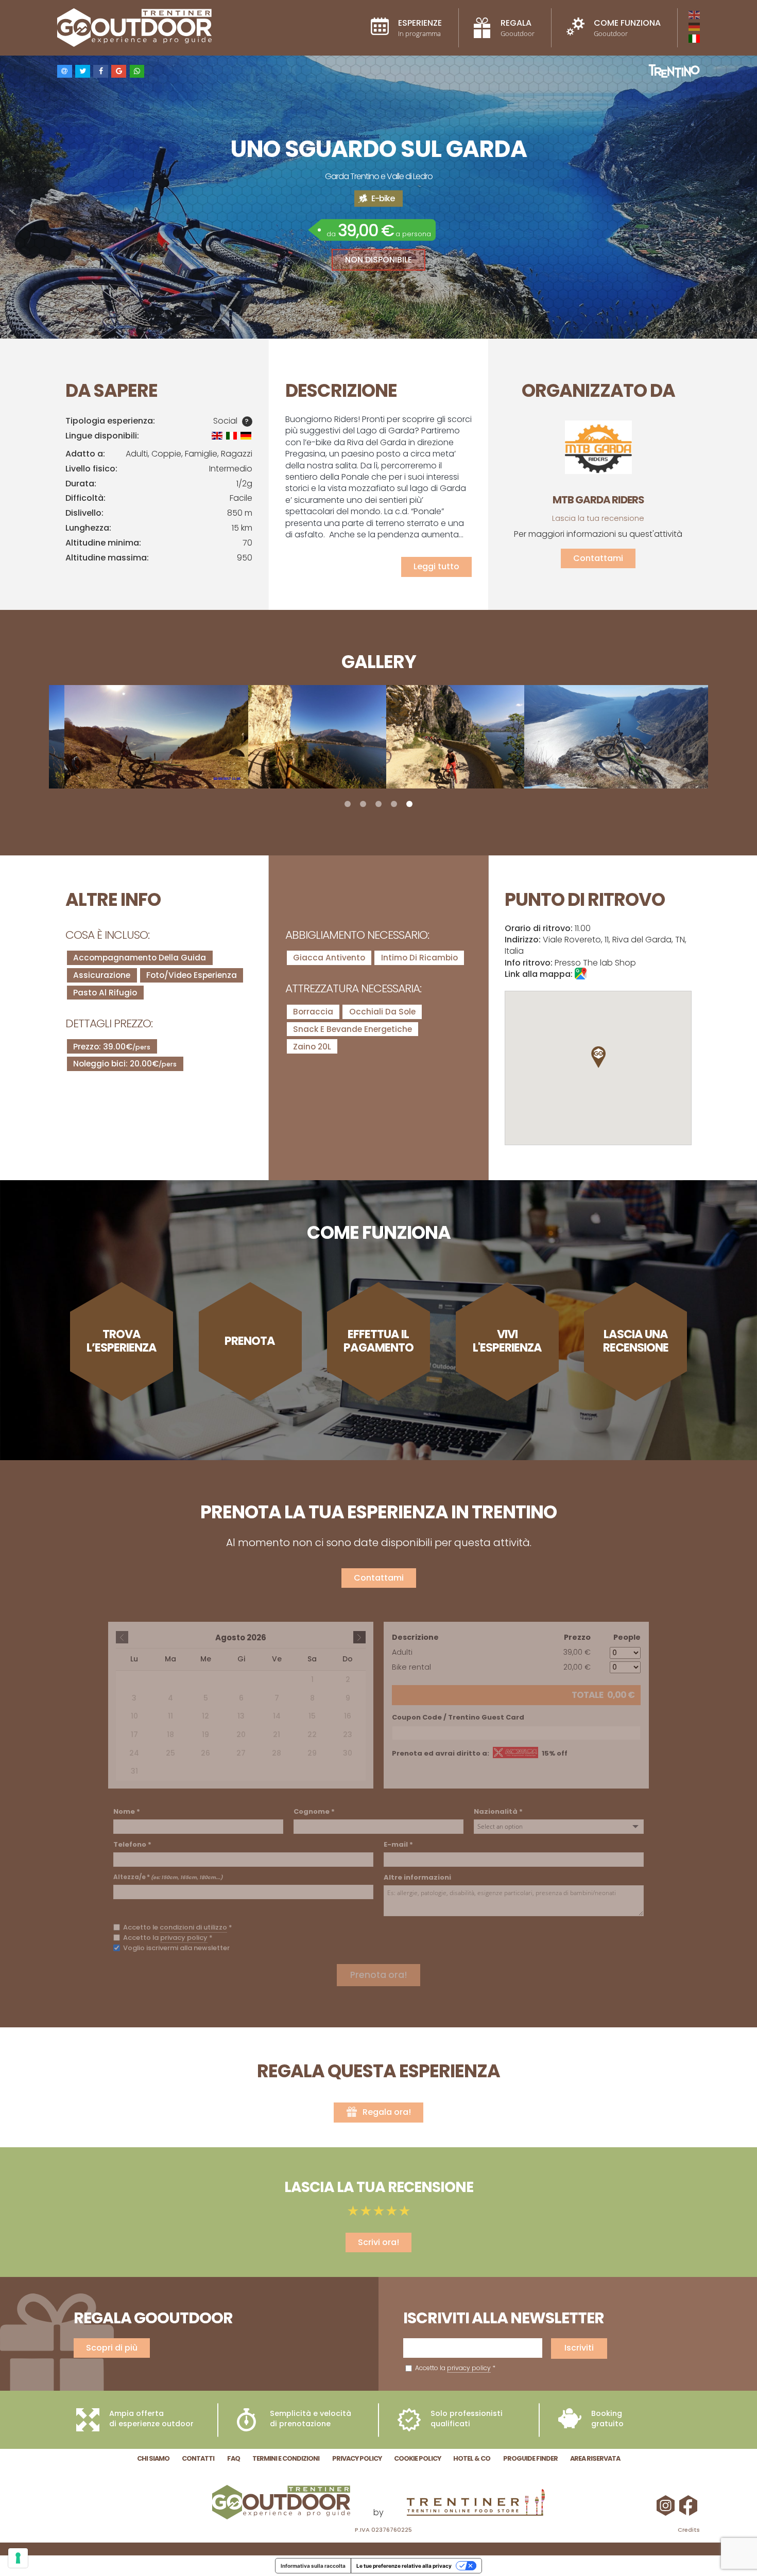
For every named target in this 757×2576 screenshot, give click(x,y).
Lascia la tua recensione (598, 518)
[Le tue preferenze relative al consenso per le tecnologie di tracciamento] (18, 2558)
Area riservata (595, 2458)
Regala (518, 28)
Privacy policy (357, 2458)
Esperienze (420, 28)
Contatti (198, 2458)
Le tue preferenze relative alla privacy (404, 2566)
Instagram (667, 2505)
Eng (694, 15)
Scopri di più (112, 2348)
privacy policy (469, 2368)
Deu (694, 27)
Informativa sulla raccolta (313, 2566)
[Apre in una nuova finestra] (476, 2504)
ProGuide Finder (530, 2458)
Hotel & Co (472, 2458)
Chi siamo (153, 2458)
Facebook (690, 2505)
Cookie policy (417, 2458)
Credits (689, 2530)
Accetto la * (454, 2368)
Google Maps (581, 974)
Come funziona (627, 28)
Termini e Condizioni (286, 2458)
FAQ (234, 2458)
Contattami (598, 558)
